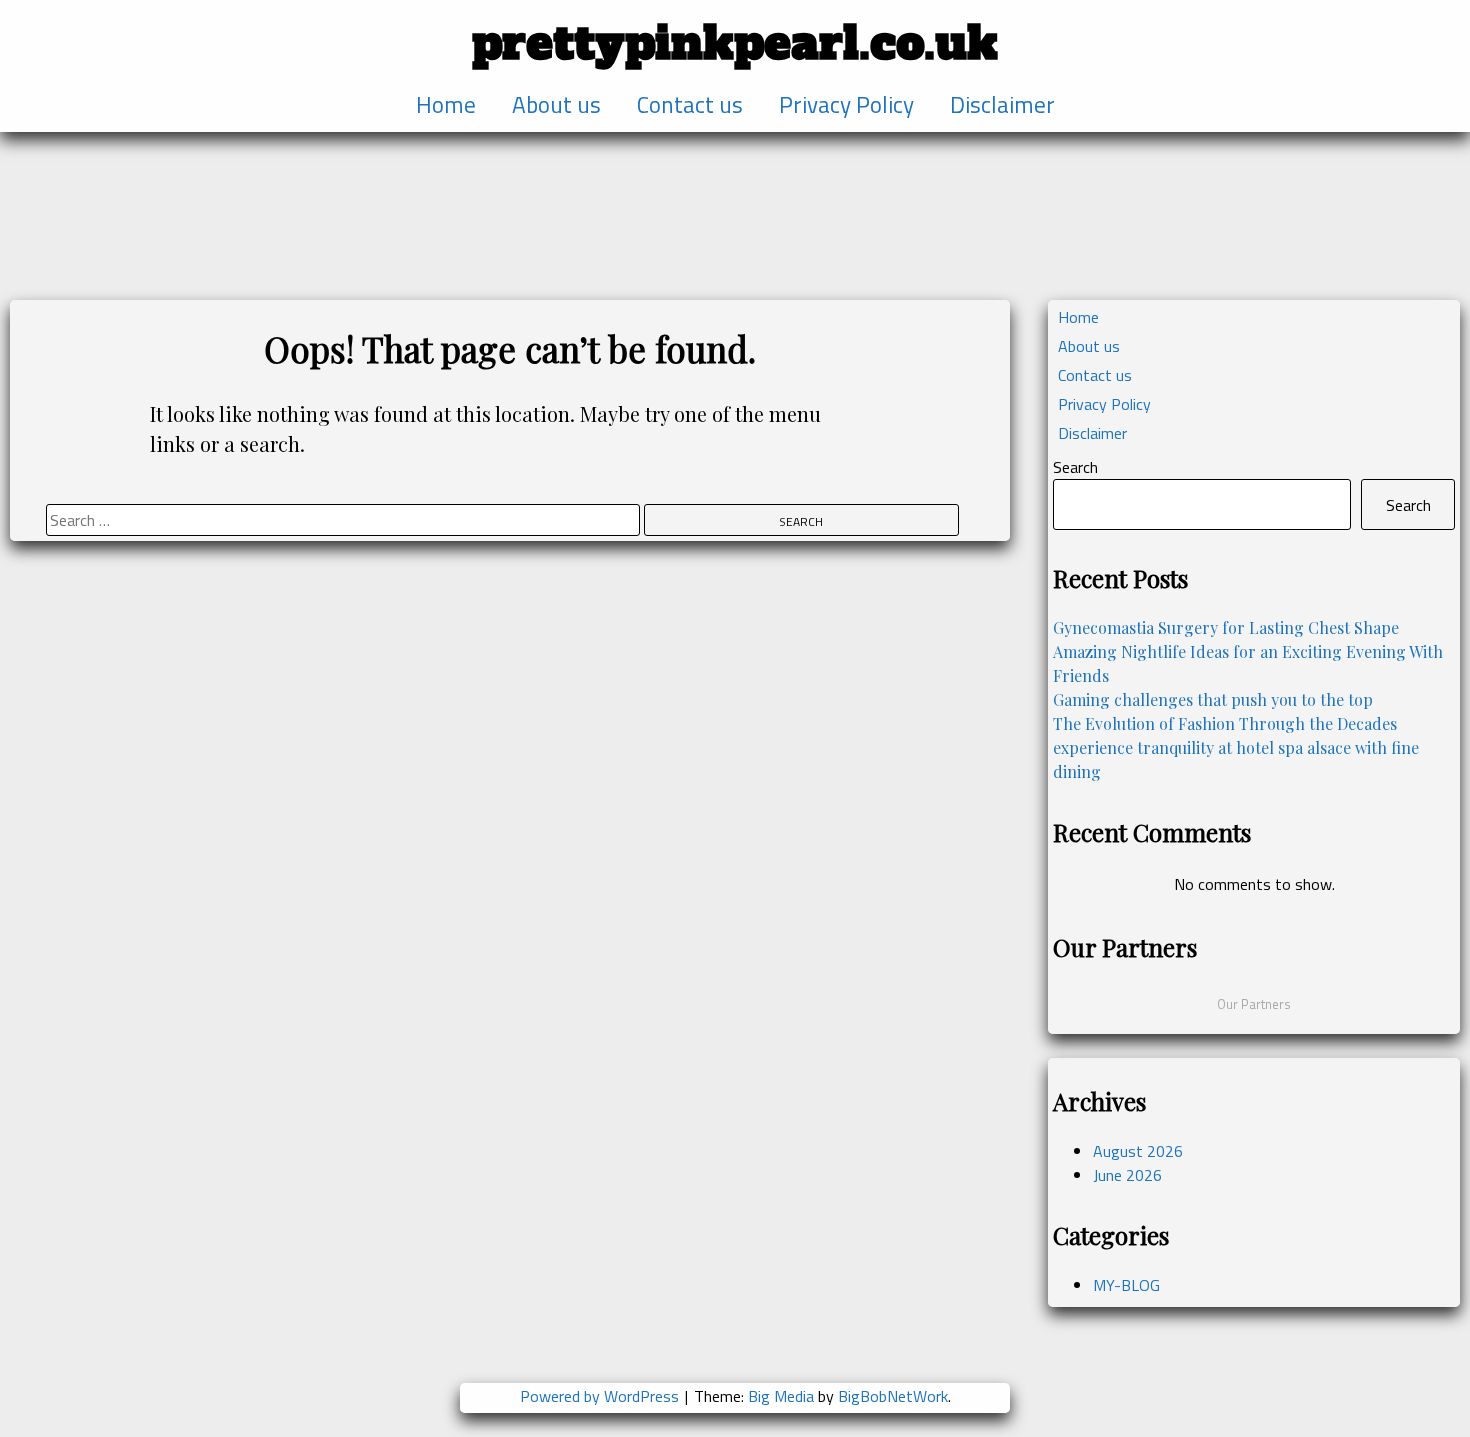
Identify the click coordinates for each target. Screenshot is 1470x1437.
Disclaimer (1002, 105)
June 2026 (1127, 1175)
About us (556, 105)
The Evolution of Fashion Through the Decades (1225, 723)
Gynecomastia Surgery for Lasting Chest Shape (1226, 627)
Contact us (690, 105)
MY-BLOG (1126, 1285)
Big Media (781, 1396)
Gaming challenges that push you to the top (1213, 699)
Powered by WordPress (601, 1396)
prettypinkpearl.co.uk (735, 43)
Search (1075, 467)
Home (446, 105)
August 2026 (1138, 1151)
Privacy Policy (846, 105)
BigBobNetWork (893, 1396)
